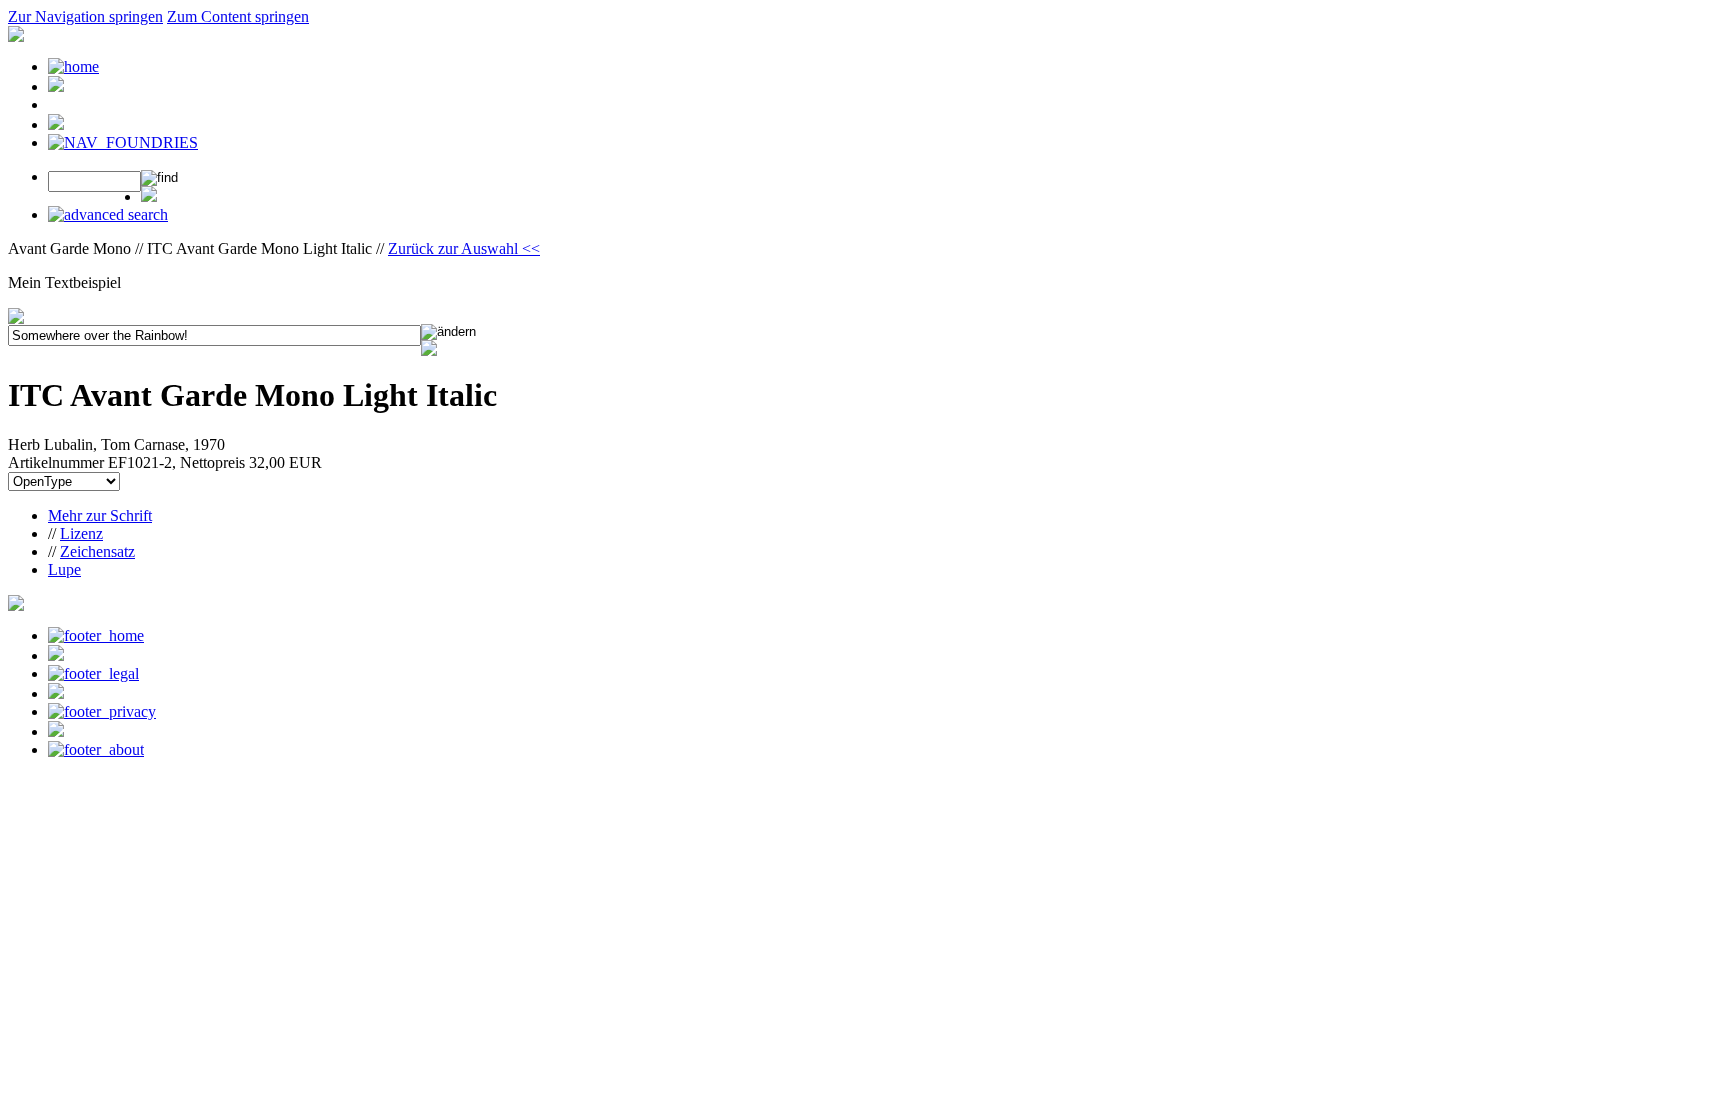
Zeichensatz (97, 551)
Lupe (64, 569)
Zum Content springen (238, 16)
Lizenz (81, 533)
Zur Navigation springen (85, 16)
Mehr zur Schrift (100, 515)
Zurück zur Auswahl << (464, 248)
